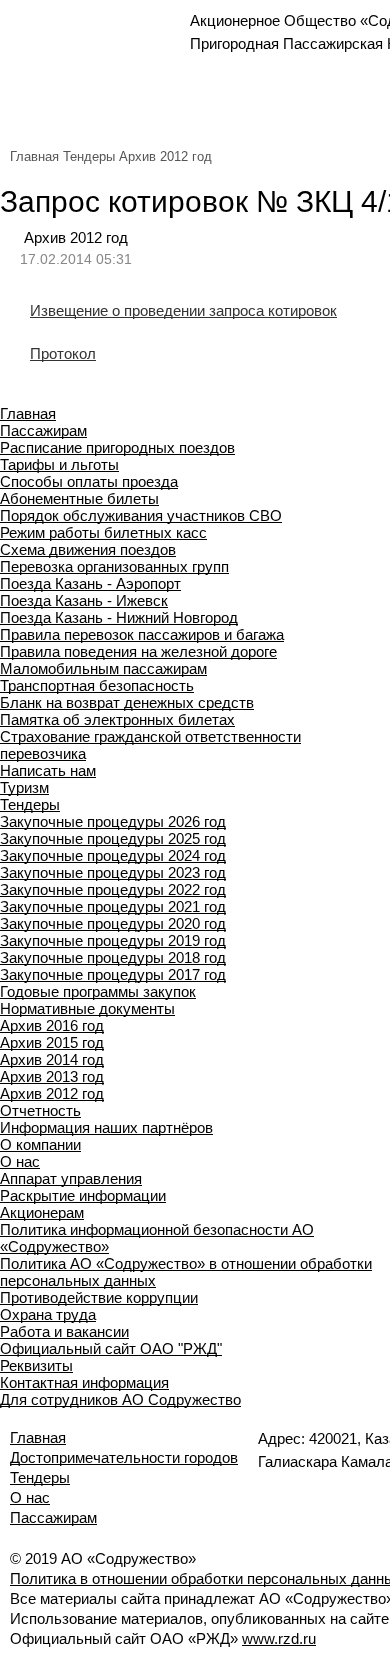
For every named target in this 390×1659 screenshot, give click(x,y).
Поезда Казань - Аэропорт (90, 583)
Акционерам (42, 1212)
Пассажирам (43, 430)
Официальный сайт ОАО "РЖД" (111, 1348)
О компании (40, 1144)
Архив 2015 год (52, 1042)
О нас (20, 1161)
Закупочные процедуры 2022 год (113, 889)
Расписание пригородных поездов (117, 447)
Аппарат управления (71, 1178)
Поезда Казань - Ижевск (84, 600)
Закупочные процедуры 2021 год (113, 906)
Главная (34, 156)
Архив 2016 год (52, 1025)
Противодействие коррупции (99, 1297)
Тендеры (89, 156)
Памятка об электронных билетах (117, 719)
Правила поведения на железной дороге (138, 651)
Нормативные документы (87, 1008)
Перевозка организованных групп (114, 566)
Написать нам (48, 770)
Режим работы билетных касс (103, 532)
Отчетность (40, 1110)
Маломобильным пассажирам (103, 668)
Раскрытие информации (83, 1195)
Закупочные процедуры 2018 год (113, 957)
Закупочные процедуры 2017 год (113, 974)
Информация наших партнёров (106, 1127)
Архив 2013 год (52, 1076)
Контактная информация (84, 1382)
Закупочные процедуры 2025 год (113, 838)
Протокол (63, 353)
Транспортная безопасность (97, 685)
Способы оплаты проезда (89, 481)
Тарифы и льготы (59, 464)
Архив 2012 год (165, 156)
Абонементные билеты (79, 498)
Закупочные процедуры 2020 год (113, 923)
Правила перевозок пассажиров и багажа (142, 634)
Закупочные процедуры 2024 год (113, 855)
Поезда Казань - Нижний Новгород (119, 617)
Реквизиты (36, 1365)
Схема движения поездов (88, 549)
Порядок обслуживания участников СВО (141, 515)
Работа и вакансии (64, 1331)
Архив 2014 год (52, 1059)
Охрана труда (48, 1314)
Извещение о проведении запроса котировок (183, 310)
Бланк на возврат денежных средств (127, 702)
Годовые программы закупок (98, 991)
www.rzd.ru (279, 1638)
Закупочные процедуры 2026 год (113, 821)
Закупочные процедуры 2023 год (113, 872)
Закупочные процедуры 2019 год (113, 940)
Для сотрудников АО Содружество (120, 1399)
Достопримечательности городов (124, 1457)
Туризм (24, 787)
